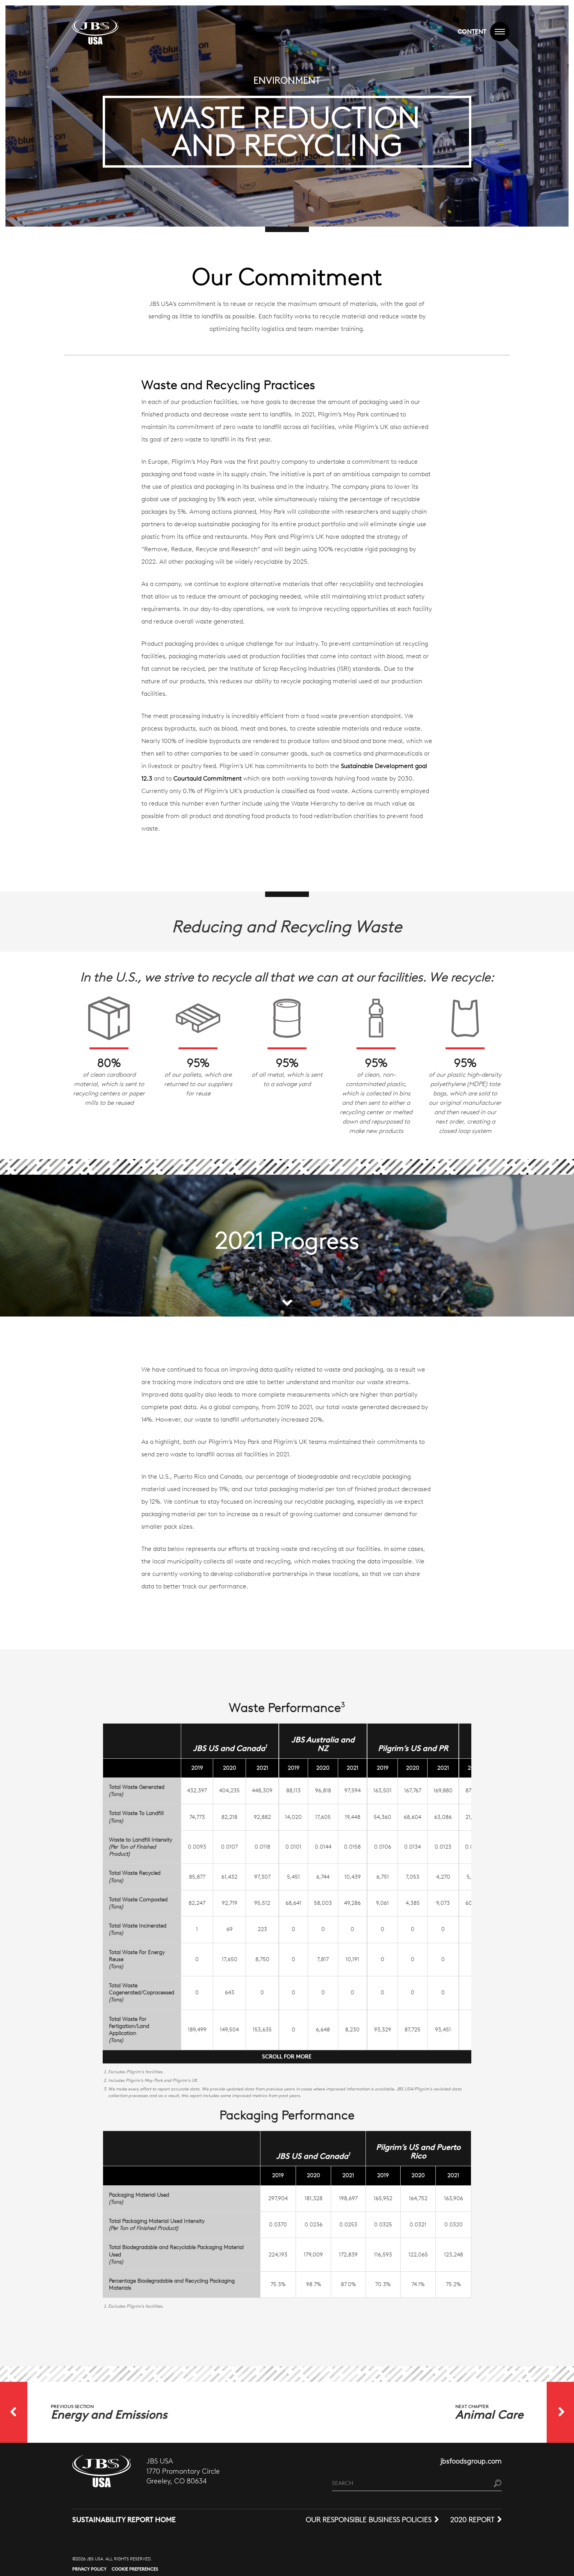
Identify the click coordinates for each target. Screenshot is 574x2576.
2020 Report (472, 2520)
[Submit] (498, 2484)
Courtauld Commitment (208, 778)
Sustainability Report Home (124, 2520)
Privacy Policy (89, 2569)
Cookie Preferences (135, 2569)
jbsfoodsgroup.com (471, 2461)
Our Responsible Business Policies (369, 2520)
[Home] (95, 32)
